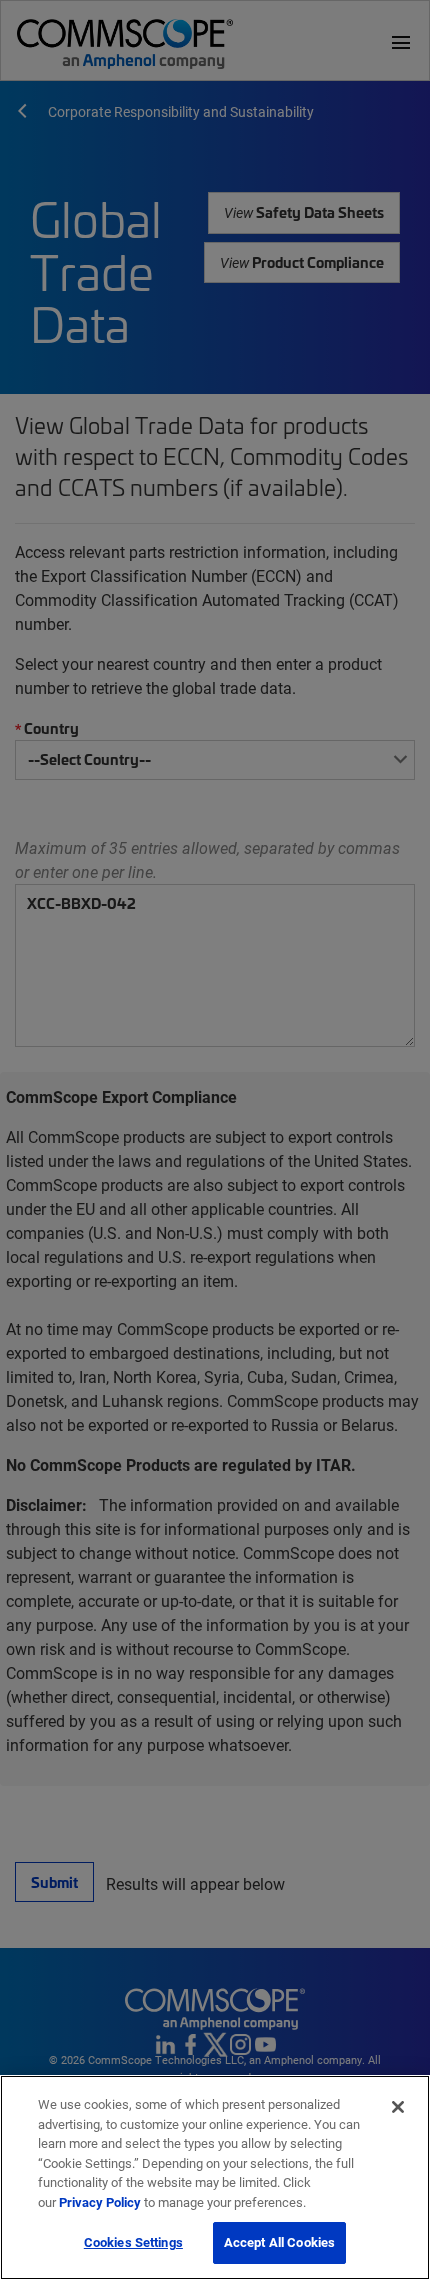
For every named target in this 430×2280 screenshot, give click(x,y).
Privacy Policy (100, 2202)
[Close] (398, 2107)
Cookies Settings (133, 2242)
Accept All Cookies (279, 2242)
